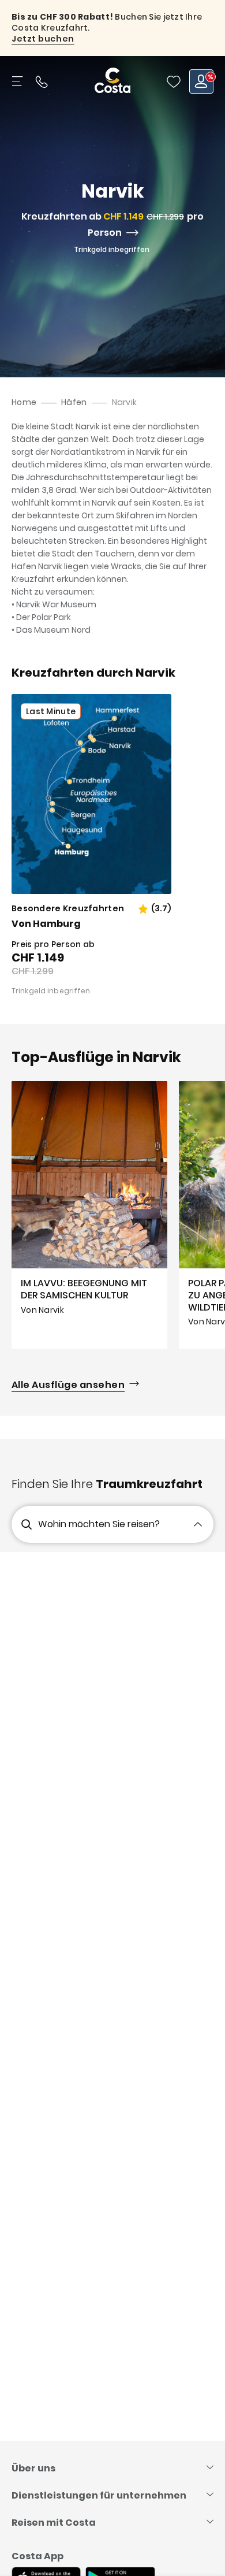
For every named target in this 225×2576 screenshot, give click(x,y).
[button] (174, 81)
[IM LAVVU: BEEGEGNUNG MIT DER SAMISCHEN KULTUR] (89, 1215)
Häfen (74, 402)
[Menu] (18, 81)
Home (24, 402)
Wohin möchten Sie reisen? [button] (99, 1524)
